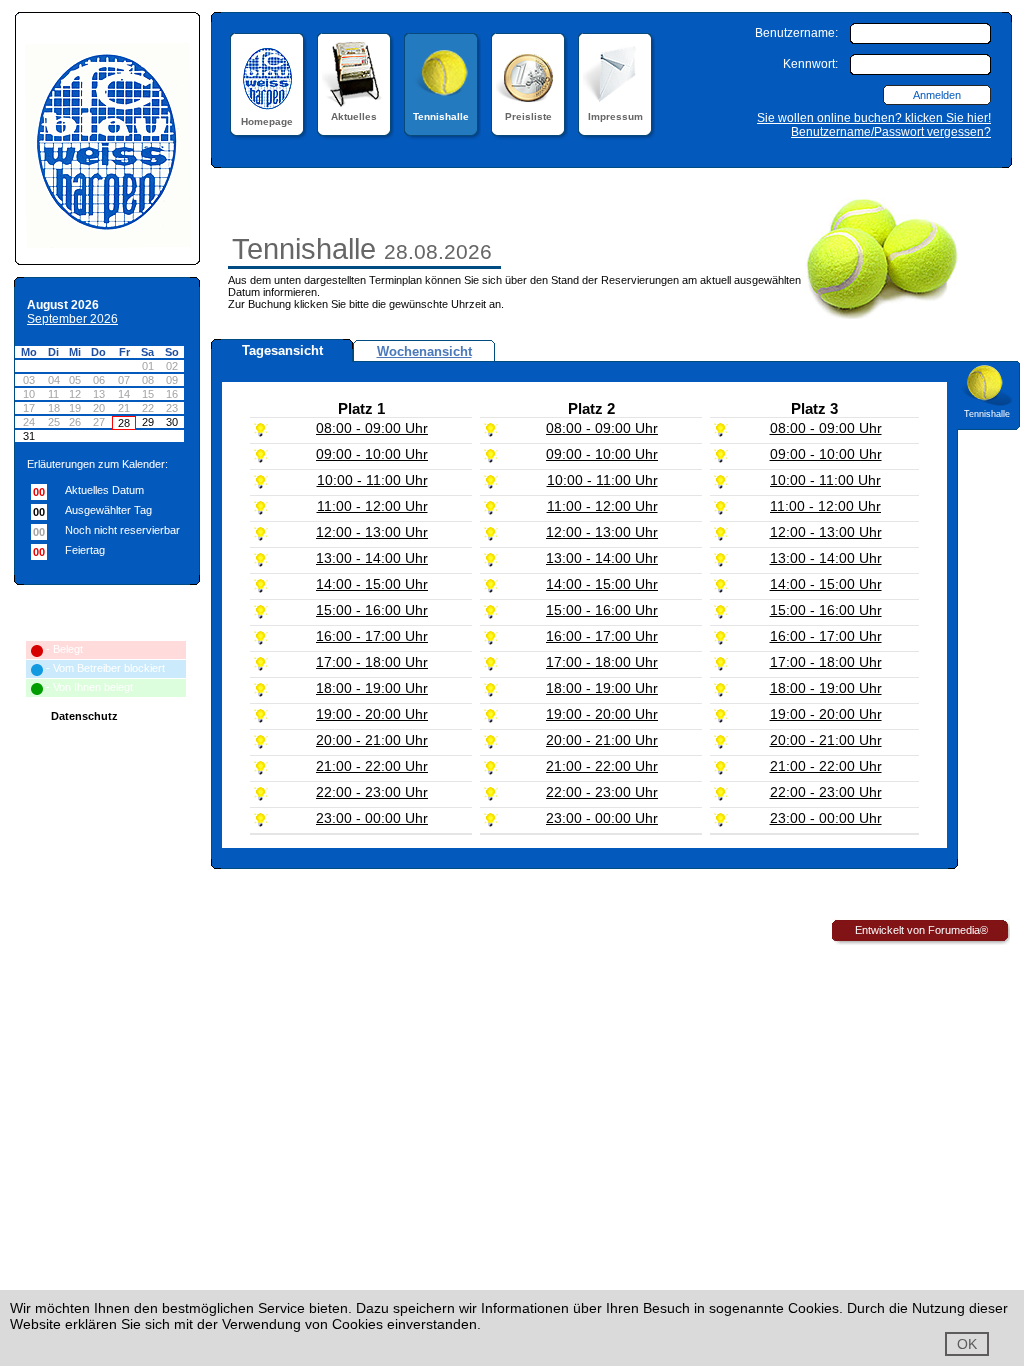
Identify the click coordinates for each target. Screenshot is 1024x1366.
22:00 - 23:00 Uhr (372, 792)
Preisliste (528, 116)
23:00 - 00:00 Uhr (372, 818)
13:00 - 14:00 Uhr (372, 558)
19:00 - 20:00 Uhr (372, 714)
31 (29, 436)
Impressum (615, 116)
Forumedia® (958, 930)
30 (172, 422)
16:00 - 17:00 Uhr (372, 636)
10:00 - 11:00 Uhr (372, 480)
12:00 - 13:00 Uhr (372, 532)
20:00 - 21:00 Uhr (372, 740)
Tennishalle (441, 116)
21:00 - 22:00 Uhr (372, 766)
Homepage (267, 121)
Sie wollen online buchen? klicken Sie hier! (874, 118)
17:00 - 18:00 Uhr (372, 662)
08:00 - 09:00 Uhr (372, 428)
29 (148, 422)
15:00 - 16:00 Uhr (372, 610)
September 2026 (72, 319)
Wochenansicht (424, 351)
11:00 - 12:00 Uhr (372, 506)
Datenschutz (84, 716)
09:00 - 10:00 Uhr (372, 454)
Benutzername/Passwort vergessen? (891, 132)
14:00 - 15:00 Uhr (372, 584)
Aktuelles (354, 116)
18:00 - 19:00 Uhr (372, 688)
